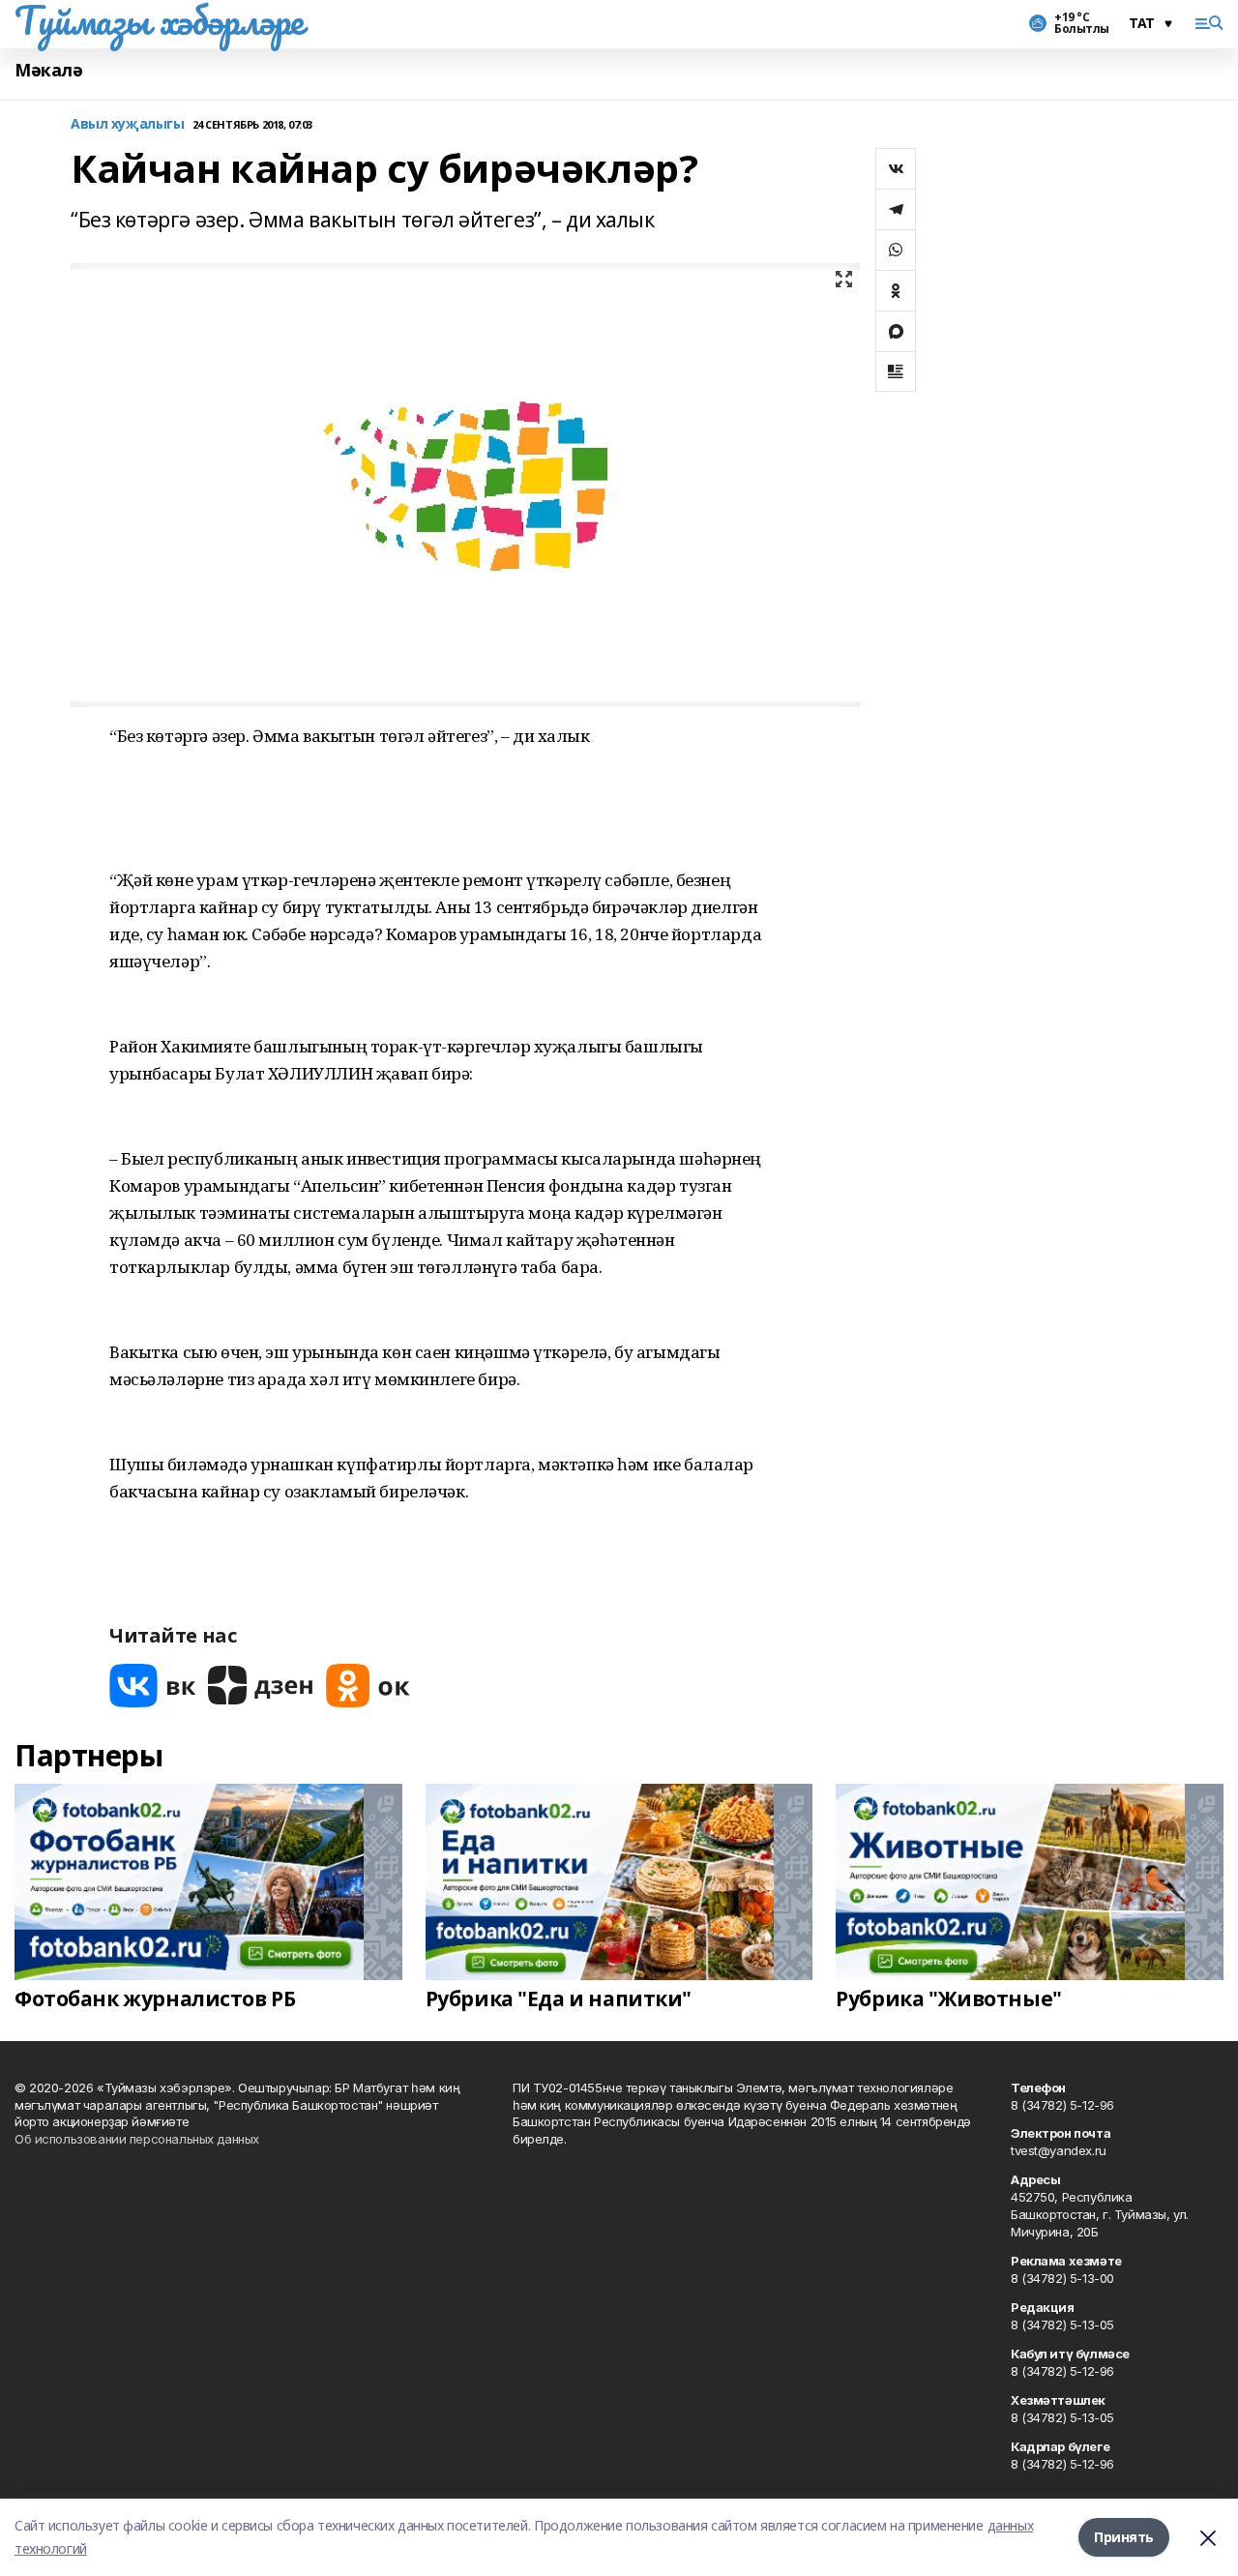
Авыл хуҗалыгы (128, 124)
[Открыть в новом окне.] (153, 1686)
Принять (1124, 2537)
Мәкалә (48, 70)
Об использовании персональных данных (137, 2139)
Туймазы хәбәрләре (159, 20)
